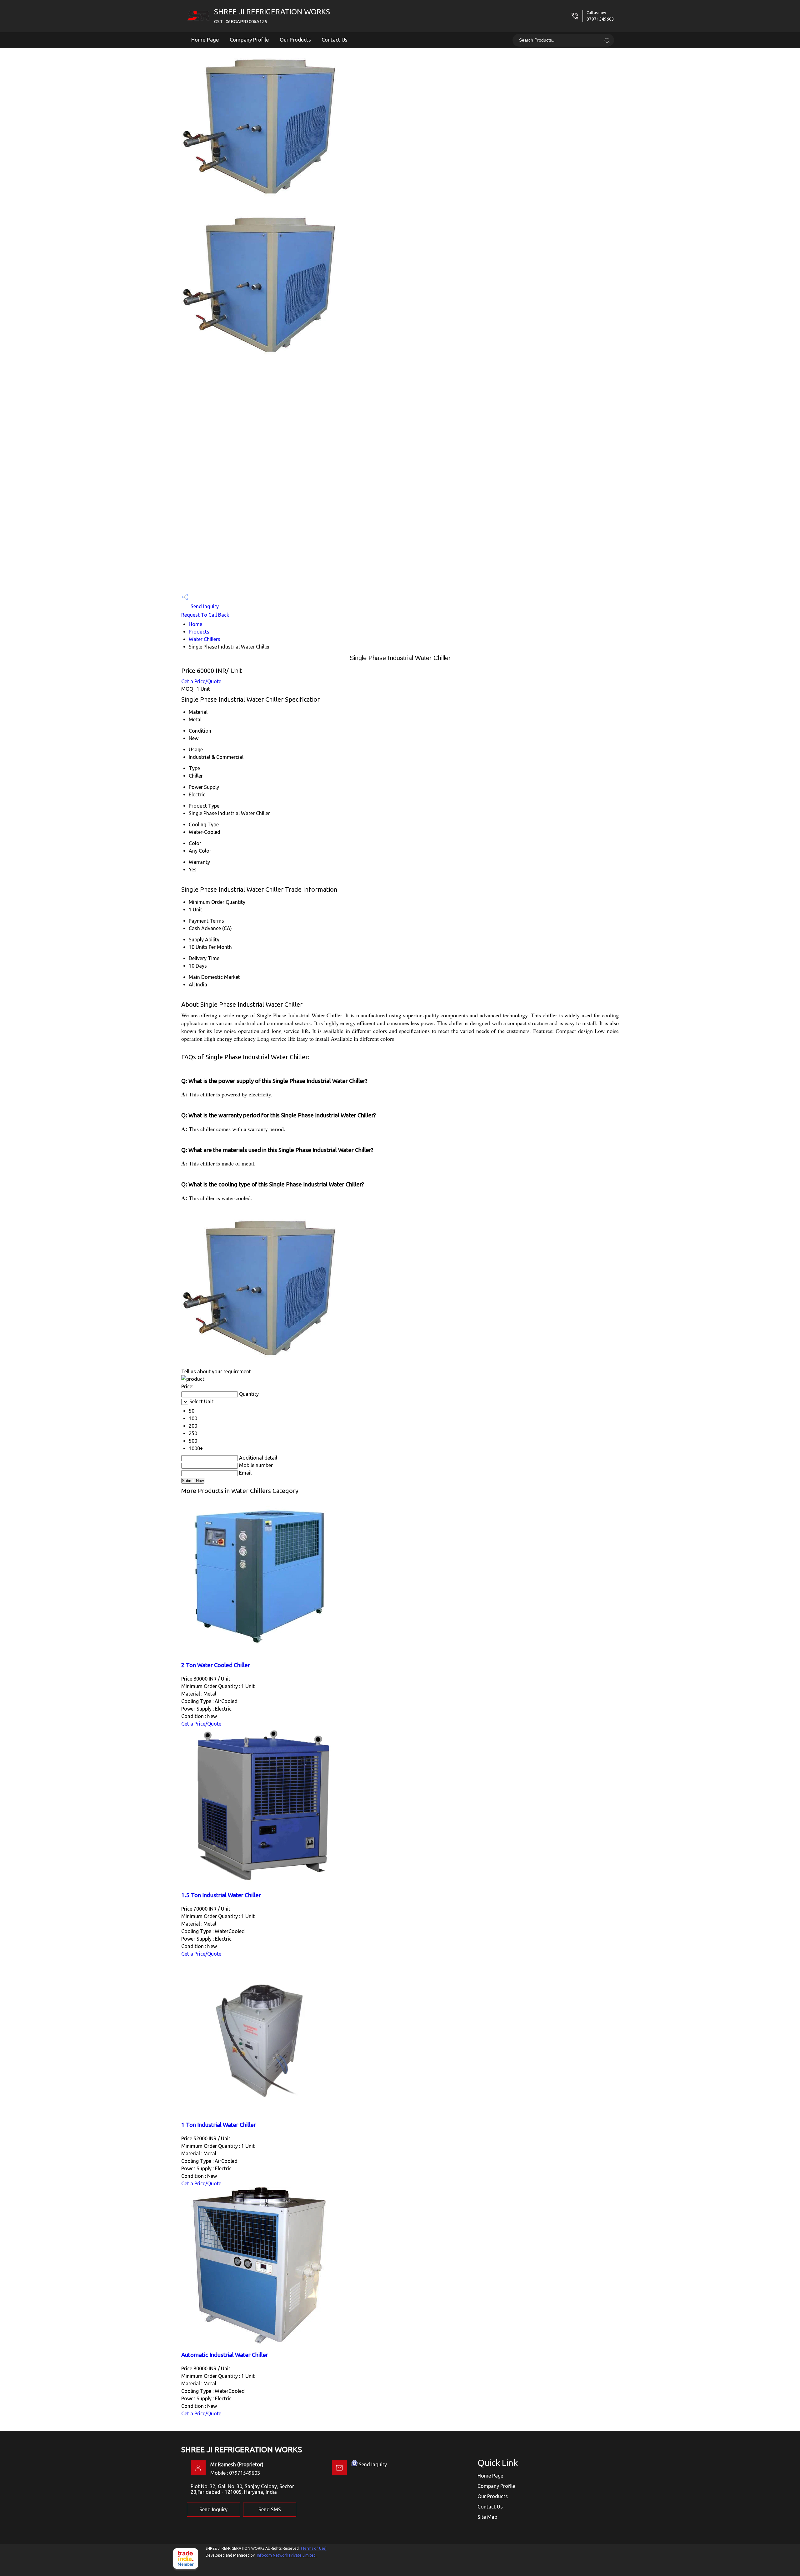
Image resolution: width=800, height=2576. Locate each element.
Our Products (295, 40)
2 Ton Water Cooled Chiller (216, 1665)
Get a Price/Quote (201, 681)
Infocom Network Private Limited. (287, 2555)
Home (195, 624)
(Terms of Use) (314, 2548)
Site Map (487, 2517)
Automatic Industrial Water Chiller (225, 2355)
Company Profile (249, 40)
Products (199, 632)
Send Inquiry (204, 606)
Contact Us (335, 40)
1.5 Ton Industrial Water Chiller (221, 1895)
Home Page (205, 40)
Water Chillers (205, 639)
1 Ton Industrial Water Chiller (219, 2125)
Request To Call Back (205, 615)
